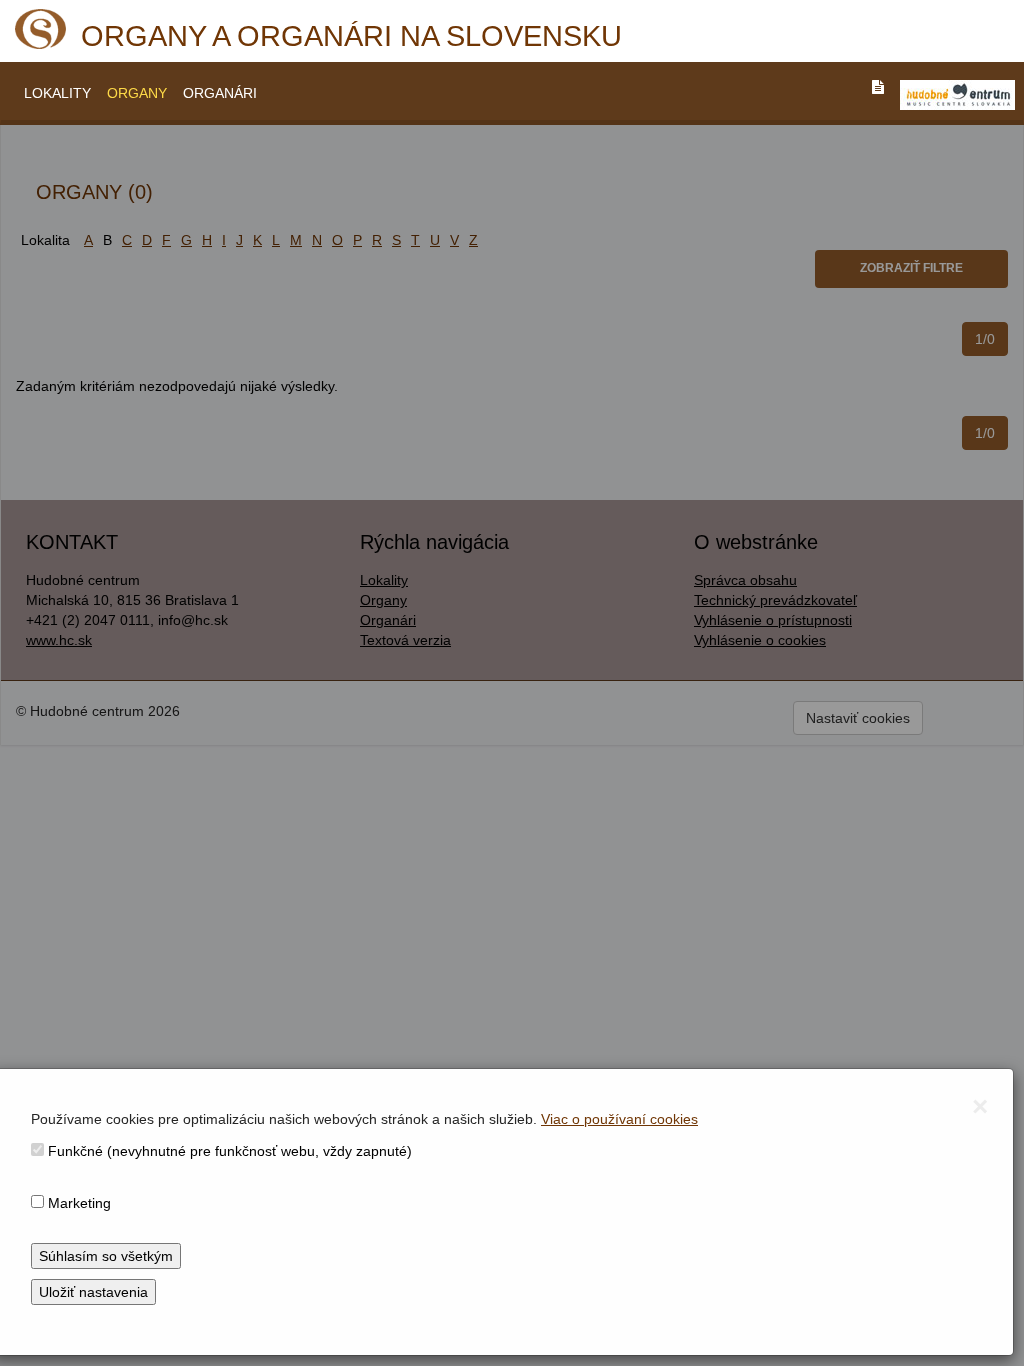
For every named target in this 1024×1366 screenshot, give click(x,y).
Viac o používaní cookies (619, 1119)
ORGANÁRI (220, 93)
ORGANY (137, 93)
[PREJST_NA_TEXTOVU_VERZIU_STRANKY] (878, 87)
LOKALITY (57, 93)
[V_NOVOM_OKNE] (957, 95)
